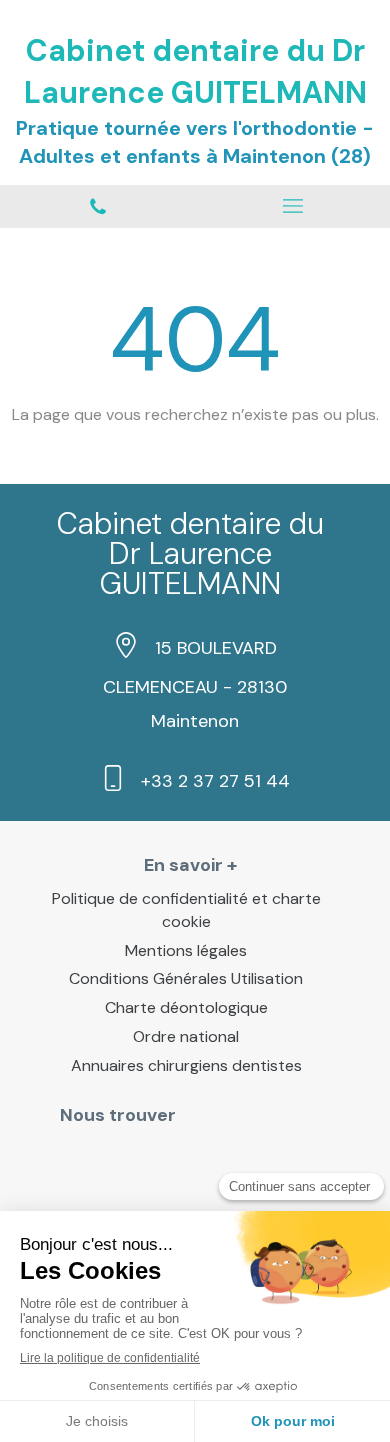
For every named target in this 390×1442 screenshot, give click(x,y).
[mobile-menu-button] (292, 206)
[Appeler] (97, 206)
